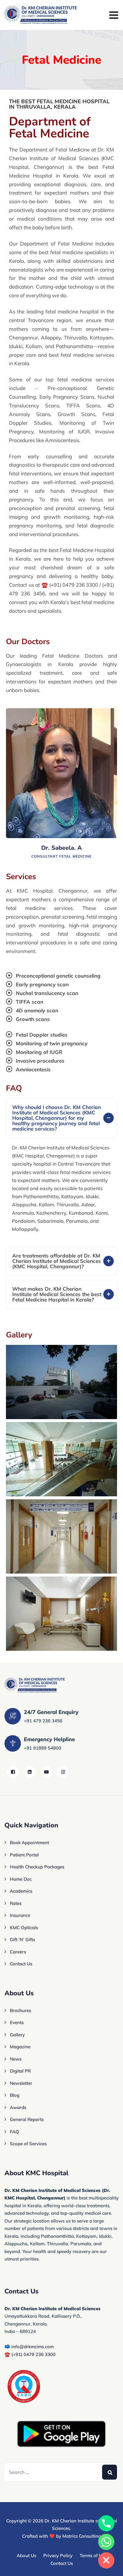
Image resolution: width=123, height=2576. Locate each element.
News (16, 2059)
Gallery (17, 2035)
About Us (26, 2555)
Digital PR (20, 2071)
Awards (18, 2107)
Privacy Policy (58, 2555)
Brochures (20, 2010)
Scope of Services (28, 2144)
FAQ (14, 2132)
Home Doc (21, 1879)
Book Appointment (29, 1843)
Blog (15, 2095)
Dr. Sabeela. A (61, 848)
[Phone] (106, 2523)
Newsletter (21, 2083)
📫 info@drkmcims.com (29, 2347)
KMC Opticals (24, 1928)
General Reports (27, 2119)
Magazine (20, 2047)
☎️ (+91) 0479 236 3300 (30, 2354)
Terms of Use (93, 2555)
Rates (16, 1903)
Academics (21, 1891)
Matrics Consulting (82, 2536)
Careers (18, 1952)
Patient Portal (24, 1855)
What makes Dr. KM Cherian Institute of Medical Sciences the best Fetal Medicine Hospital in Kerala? (57, 1294)
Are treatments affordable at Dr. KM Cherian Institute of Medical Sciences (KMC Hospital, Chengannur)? (57, 1261)
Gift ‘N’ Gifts (22, 1939)
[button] (61, 1118)
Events (17, 2022)
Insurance (20, 1915)
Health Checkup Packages (37, 1867)
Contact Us (21, 1964)
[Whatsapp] (106, 2542)
